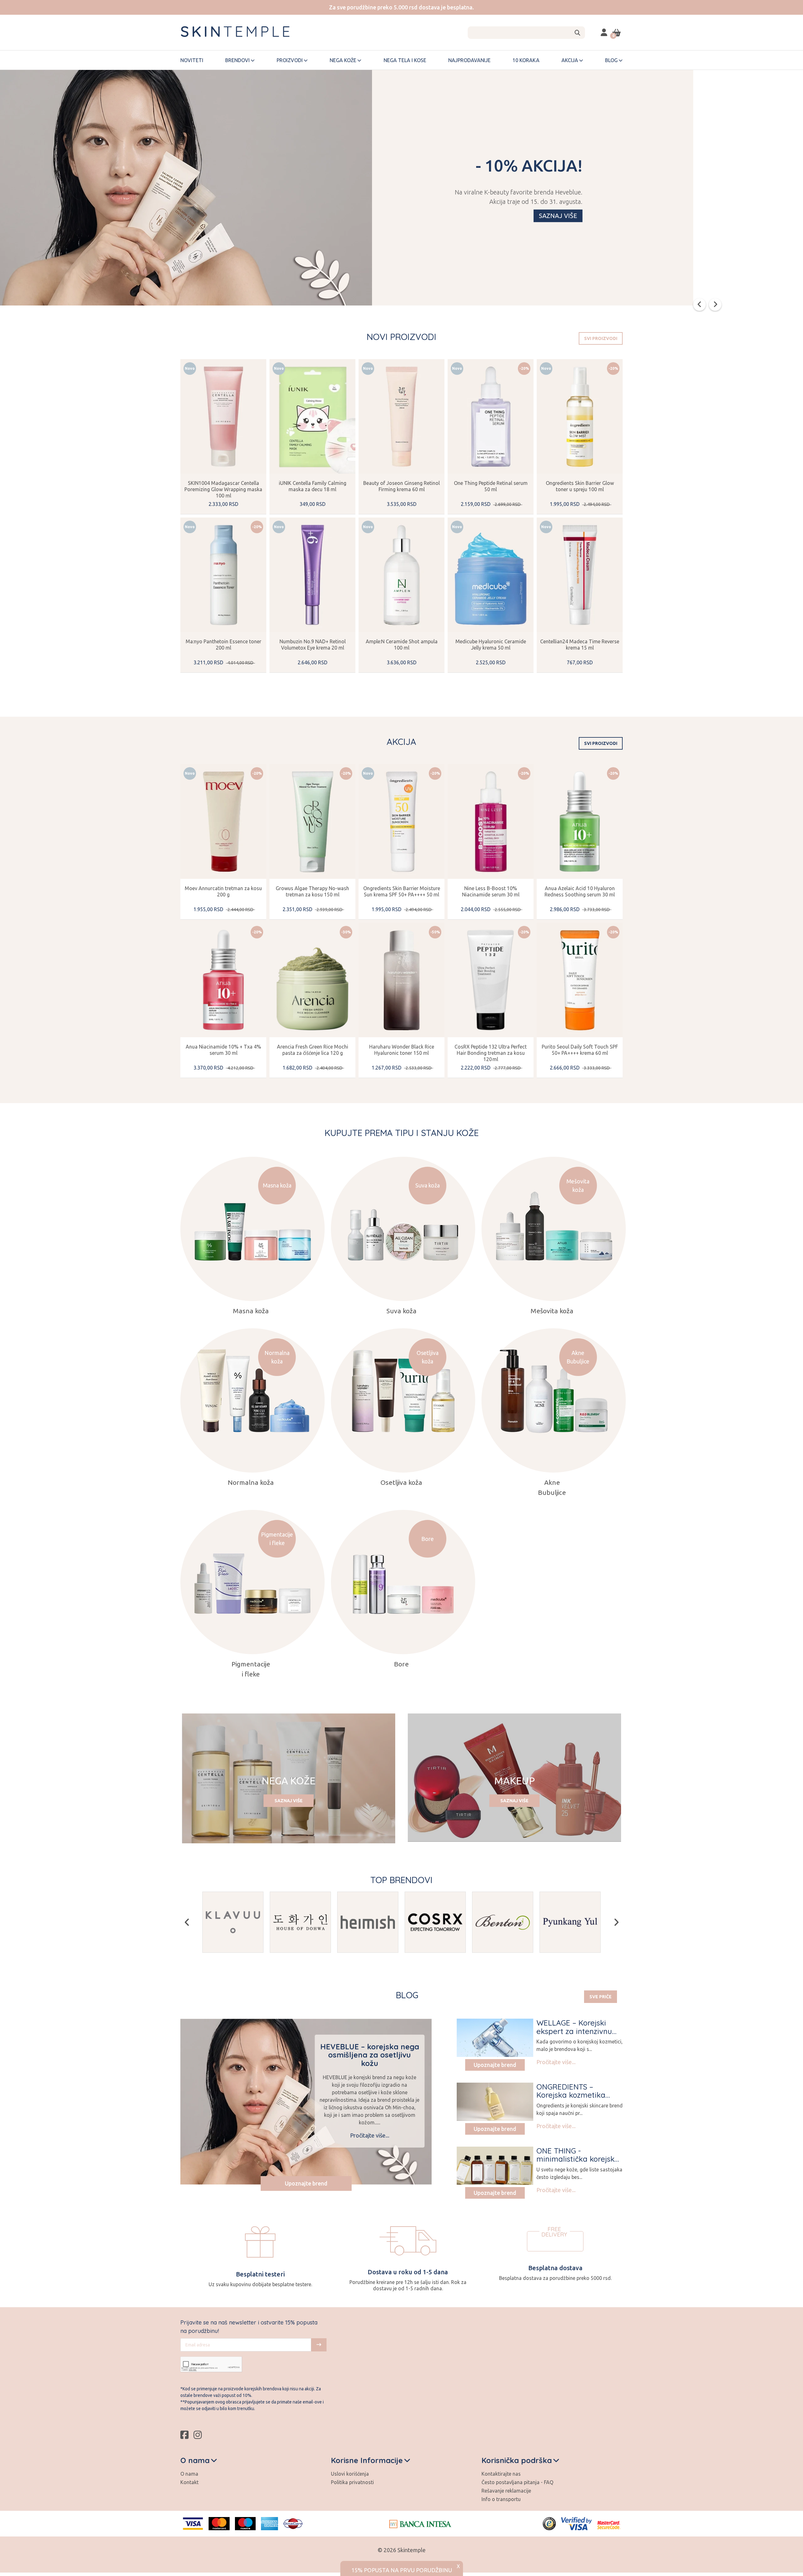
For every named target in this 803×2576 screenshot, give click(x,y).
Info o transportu (501, 2499)
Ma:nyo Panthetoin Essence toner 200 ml (223, 645)
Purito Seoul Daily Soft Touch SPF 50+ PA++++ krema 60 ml (580, 1050)
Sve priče (601, 1997)
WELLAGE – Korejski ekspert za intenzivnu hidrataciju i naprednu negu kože (576, 2035)
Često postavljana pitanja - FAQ (517, 2482)
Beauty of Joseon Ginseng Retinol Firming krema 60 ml (401, 486)
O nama (189, 2474)
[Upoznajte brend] (495, 2038)
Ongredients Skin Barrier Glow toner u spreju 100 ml (580, 486)
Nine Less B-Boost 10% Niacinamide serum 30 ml (491, 891)
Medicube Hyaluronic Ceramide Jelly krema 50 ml (491, 645)
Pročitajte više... (370, 2135)
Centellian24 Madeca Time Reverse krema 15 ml (580, 645)
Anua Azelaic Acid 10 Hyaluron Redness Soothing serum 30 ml (580, 891)
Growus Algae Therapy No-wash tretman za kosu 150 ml (312, 891)
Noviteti (192, 60)
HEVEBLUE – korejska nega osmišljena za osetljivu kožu (370, 2055)
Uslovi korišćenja (350, 2474)
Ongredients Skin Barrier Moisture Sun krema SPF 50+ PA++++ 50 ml (402, 891)
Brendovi (237, 60)
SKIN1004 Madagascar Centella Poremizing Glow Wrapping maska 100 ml (223, 489)
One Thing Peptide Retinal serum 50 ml (491, 486)
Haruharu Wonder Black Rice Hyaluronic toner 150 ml (402, 1050)
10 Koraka (526, 60)
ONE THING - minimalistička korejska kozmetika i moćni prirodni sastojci (578, 2163)
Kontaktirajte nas (501, 2474)
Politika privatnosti (352, 2482)
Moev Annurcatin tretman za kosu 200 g (223, 891)
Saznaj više (558, 216)
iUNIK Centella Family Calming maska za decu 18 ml (313, 486)
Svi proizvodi (601, 338)
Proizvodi (290, 60)
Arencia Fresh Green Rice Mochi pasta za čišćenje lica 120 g (313, 1050)
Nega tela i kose (405, 60)
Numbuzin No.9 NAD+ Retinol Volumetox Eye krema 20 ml (313, 645)
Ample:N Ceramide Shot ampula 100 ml (402, 645)
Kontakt (189, 2482)
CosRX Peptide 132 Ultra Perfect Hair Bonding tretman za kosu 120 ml (491, 1053)
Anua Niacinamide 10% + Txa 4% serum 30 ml (223, 1050)
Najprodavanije (469, 60)
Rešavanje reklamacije (506, 2491)
